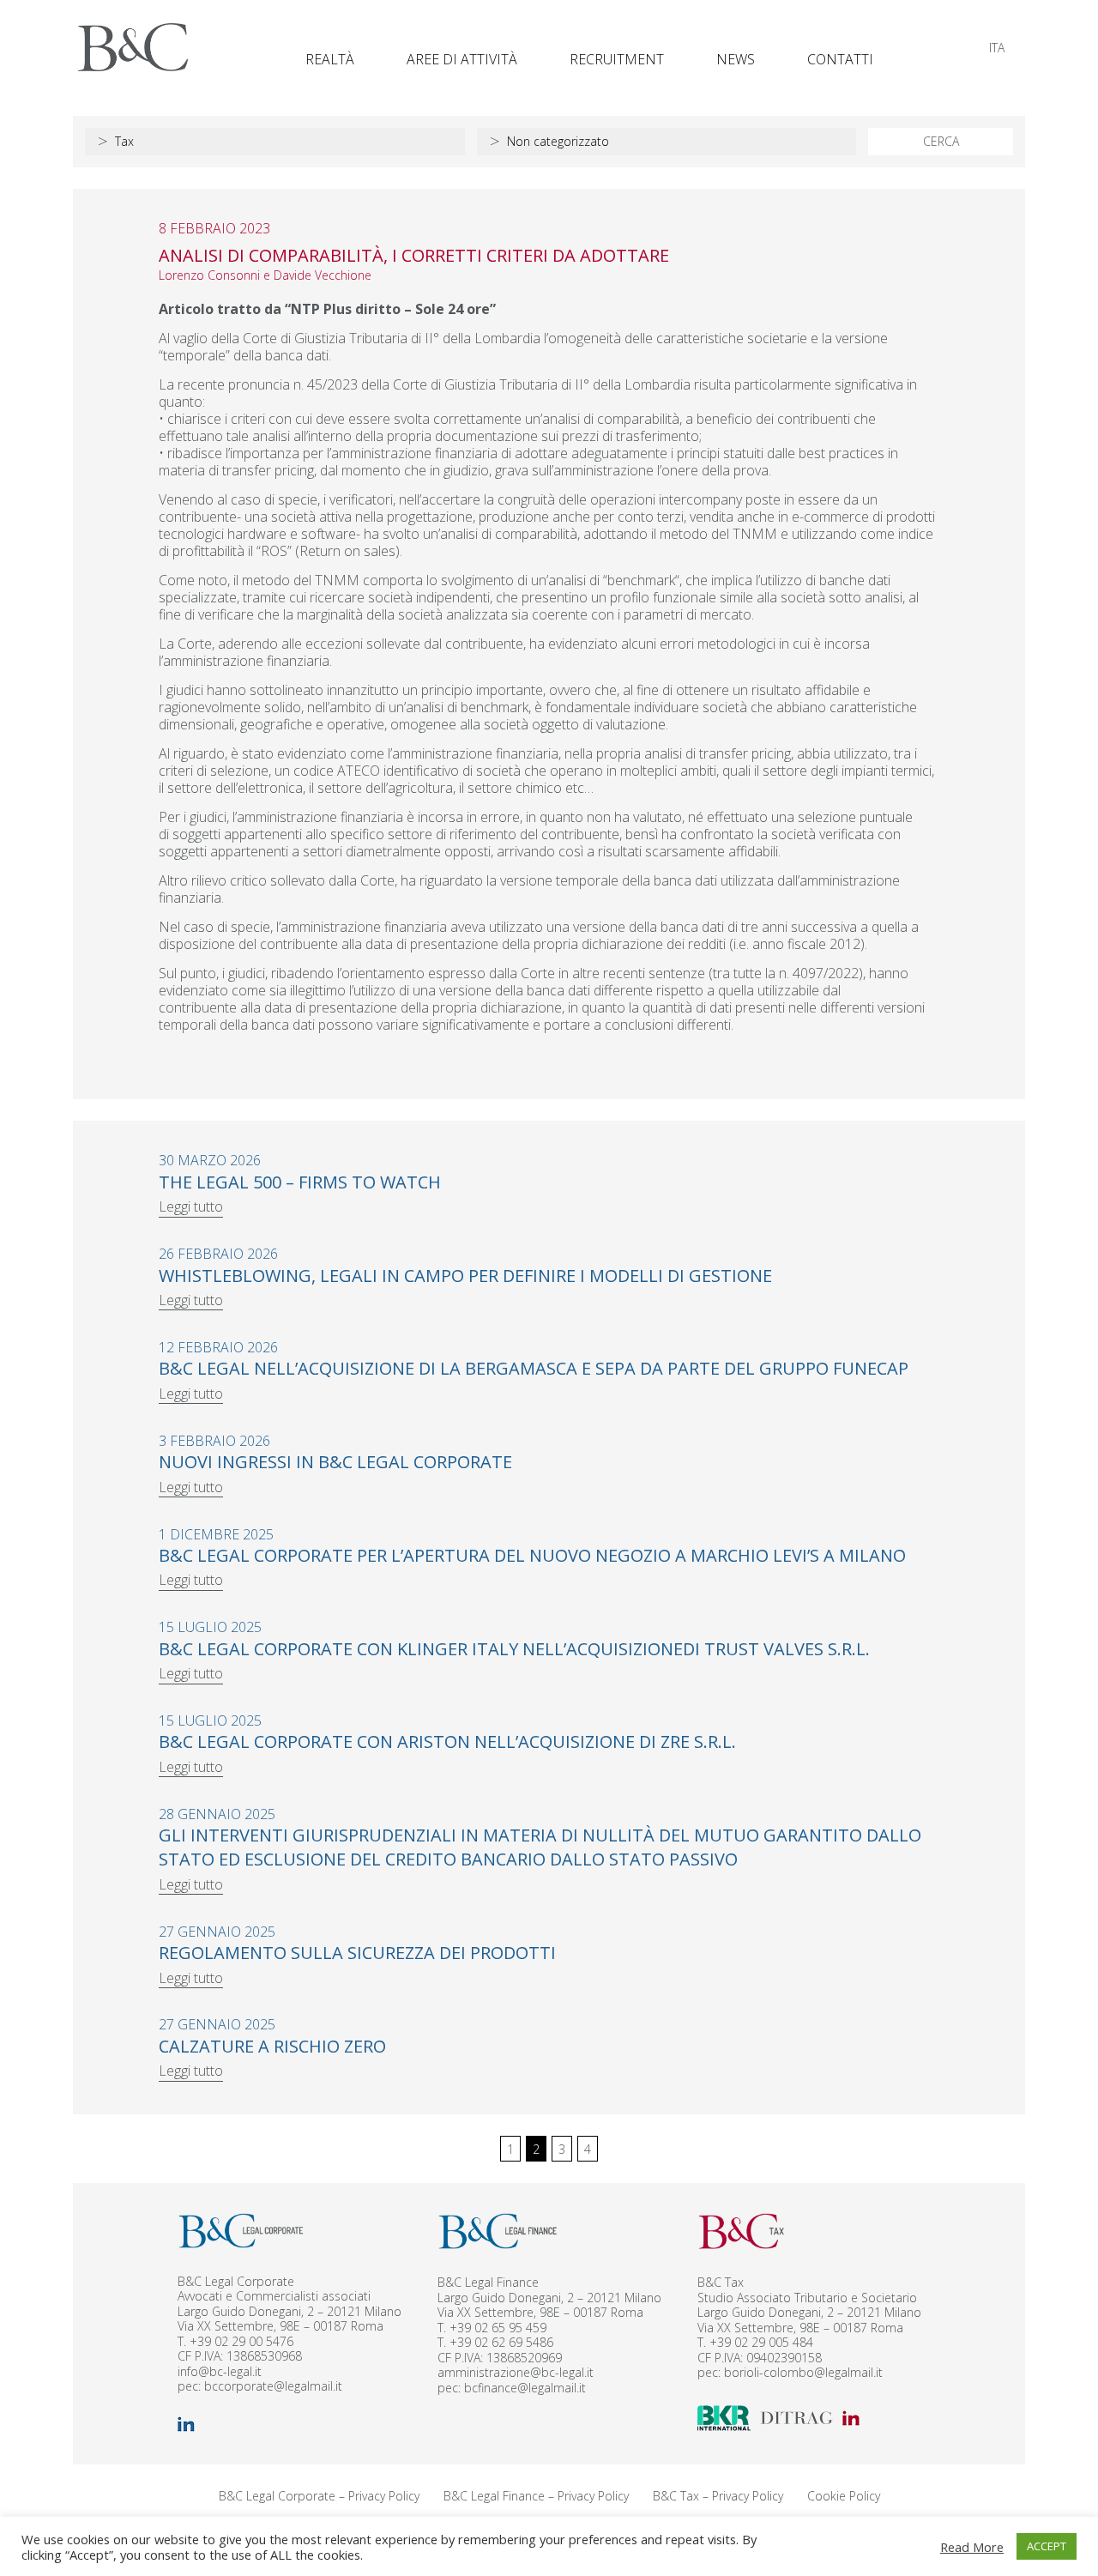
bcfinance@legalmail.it (525, 2388)
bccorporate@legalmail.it (273, 2386)
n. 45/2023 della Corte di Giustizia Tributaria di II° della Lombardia (492, 384)
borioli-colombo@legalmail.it (803, 2372)
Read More (972, 2547)
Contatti (840, 59)
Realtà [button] (330, 59)
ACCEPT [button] (1047, 2546)
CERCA (941, 141)
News (736, 59)
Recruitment (617, 59)
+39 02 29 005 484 (761, 2342)
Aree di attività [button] (462, 59)
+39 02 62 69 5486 (501, 2342)
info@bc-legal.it (220, 2371)
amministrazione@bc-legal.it (516, 2372)
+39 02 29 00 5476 (241, 2341)
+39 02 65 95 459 (498, 2328)
